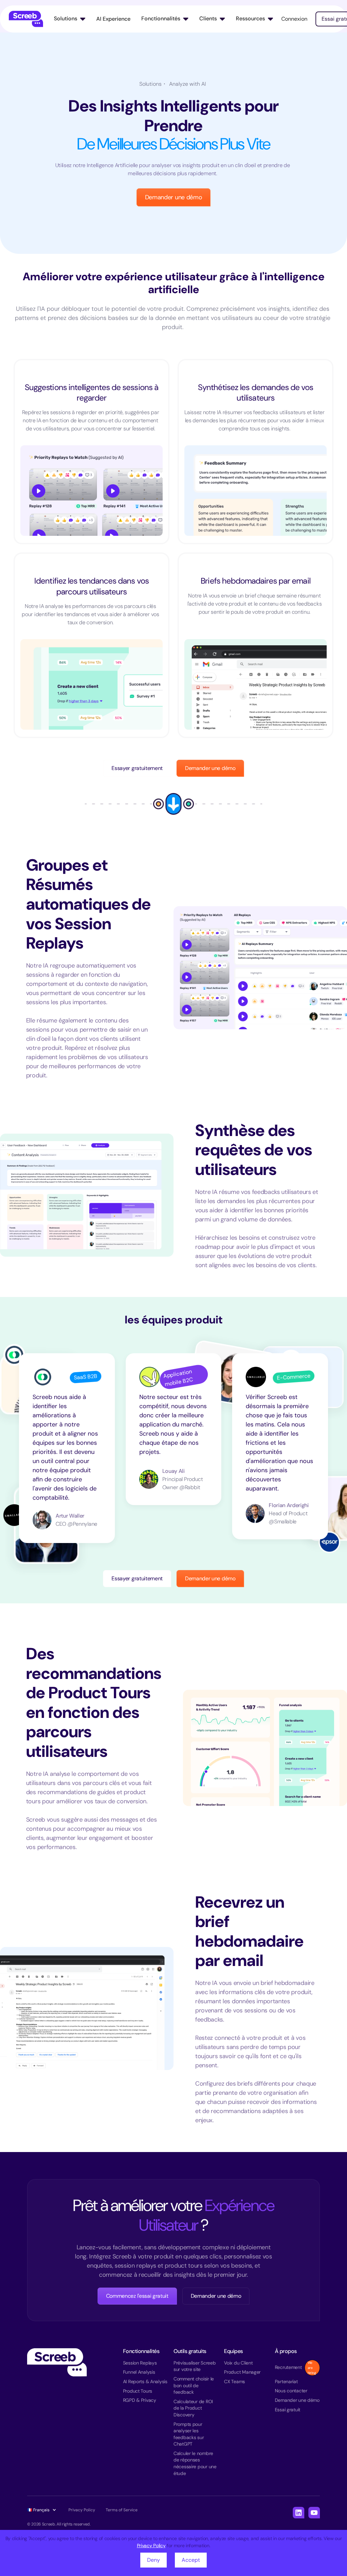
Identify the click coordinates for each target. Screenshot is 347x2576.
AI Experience (113, 19)
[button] (70, 19)
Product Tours (138, 2391)
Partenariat (286, 2381)
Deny (154, 2560)
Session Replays (140, 2363)
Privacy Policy (151, 2545)
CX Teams (234, 2381)
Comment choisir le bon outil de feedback (194, 2385)
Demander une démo (174, 197)
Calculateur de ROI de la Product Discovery (193, 2408)
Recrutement (288, 2367)
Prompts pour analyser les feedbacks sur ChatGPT (189, 2434)
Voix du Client (238, 2363)
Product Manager (242, 2372)
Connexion (294, 19)
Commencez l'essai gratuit (137, 2296)
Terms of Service (122, 2510)
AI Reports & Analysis (145, 2381)
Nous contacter (291, 2391)
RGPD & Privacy (140, 2400)
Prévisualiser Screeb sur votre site (195, 2366)
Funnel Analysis (139, 2372)
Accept (191, 2560)
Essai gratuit (288, 2410)
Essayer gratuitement (137, 768)
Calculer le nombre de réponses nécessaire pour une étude (195, 2463)
